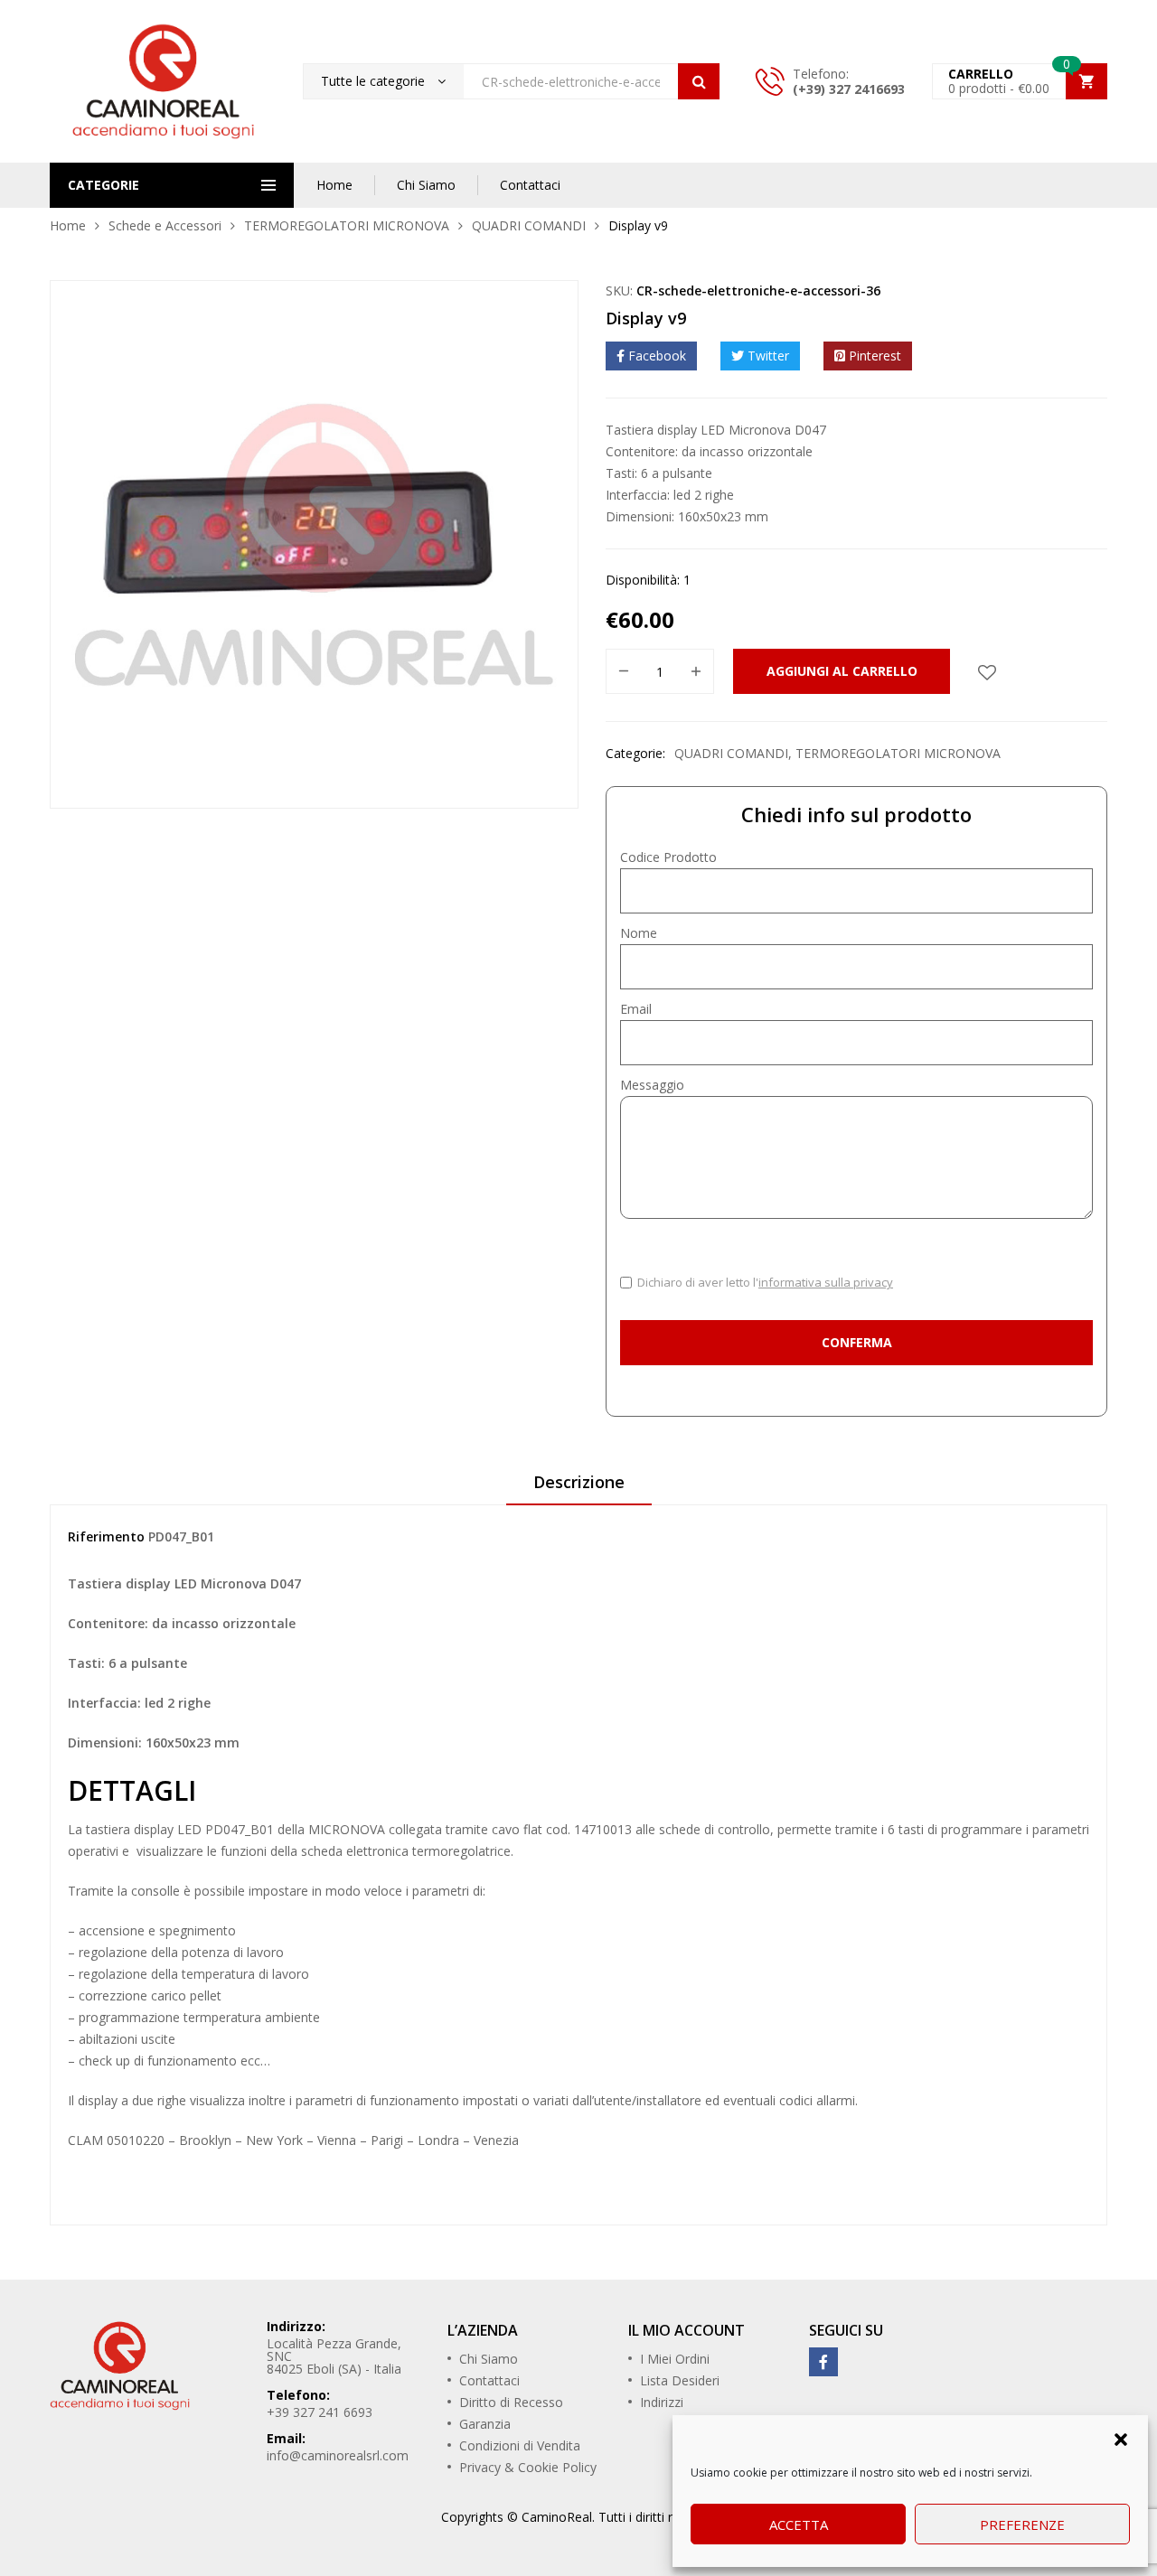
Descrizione (579, 1482)
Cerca (699, 81)
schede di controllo (715, 1829)
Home (334, 185)
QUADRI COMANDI (529, 225)
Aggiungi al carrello (842, 671)
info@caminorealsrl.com (338, 2455)
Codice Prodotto (668, 857)
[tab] (579, 1488)
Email (636, 1009)
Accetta (799, 2524)
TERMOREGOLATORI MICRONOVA (347, 225)
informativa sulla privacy (826, 1282)
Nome (639, 933)
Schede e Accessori (165, 225)
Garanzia (485, 2424)
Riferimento (106, 1536)
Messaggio (652, 1085)
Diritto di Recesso (511, 2402)
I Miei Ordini (675, 2359)
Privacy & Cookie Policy (528, 2467)
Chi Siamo (426, 185)
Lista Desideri (680, 2380)
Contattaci (530, 185)
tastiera (108, 1829)
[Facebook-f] (823, 2362)
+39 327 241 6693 (320, 2412)
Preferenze (1022, 2524)
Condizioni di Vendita (520, 2445)
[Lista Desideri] (987, 671)
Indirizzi (662, 2402)
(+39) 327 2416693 (849, 89)
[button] (1121, 2438)
